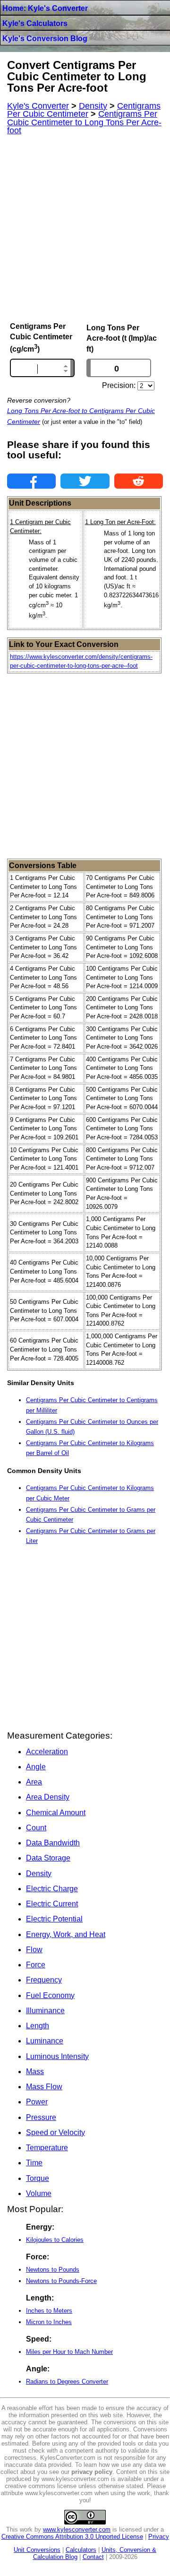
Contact (93, 2557)
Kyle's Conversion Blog (45, 39)
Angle (36, 1767)
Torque (38, 2178)
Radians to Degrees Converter (67, 2382)
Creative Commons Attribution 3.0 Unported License (72, 2537)
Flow (34, 1950)
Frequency (44, 1980)
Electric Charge (52, 1889)
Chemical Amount (56, 1813)
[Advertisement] (85, 229)
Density (39, 1874)
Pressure (41, 2117)
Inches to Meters (49, 2311)
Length (38, 2026)
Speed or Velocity (55, 2132)
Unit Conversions (37, 2550)
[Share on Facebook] (31, 481)
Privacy (159, 2537)
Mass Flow (44, 2087)
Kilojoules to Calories (55, 2240)
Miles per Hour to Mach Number (69, 2352)
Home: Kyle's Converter (45, 8)
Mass (35, 2072)
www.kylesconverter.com (77, 2529)
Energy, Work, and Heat (66, 1934)
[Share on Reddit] (139, 481)
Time (34, 2163)
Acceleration (47, 1752)
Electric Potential (54, 1919)
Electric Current (52, 1904)
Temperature (47, 2148)
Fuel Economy (50, 1995)
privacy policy (92, 2472)
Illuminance (45, 2011)
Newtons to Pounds (53, 2270)
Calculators (81, 2550)
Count (36, 1828)
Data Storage (48, 1858)
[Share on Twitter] (85, 481)
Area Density (48, 1797)
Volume (39, 2193)
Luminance (45, 2041)
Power (37, 2102)
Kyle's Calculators (35, 23)
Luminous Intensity (57, 2056)
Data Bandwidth (53, 1843)
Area (34, 1782)
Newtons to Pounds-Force (61, 2281)
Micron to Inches (49, 2322)
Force (36, 1965)
